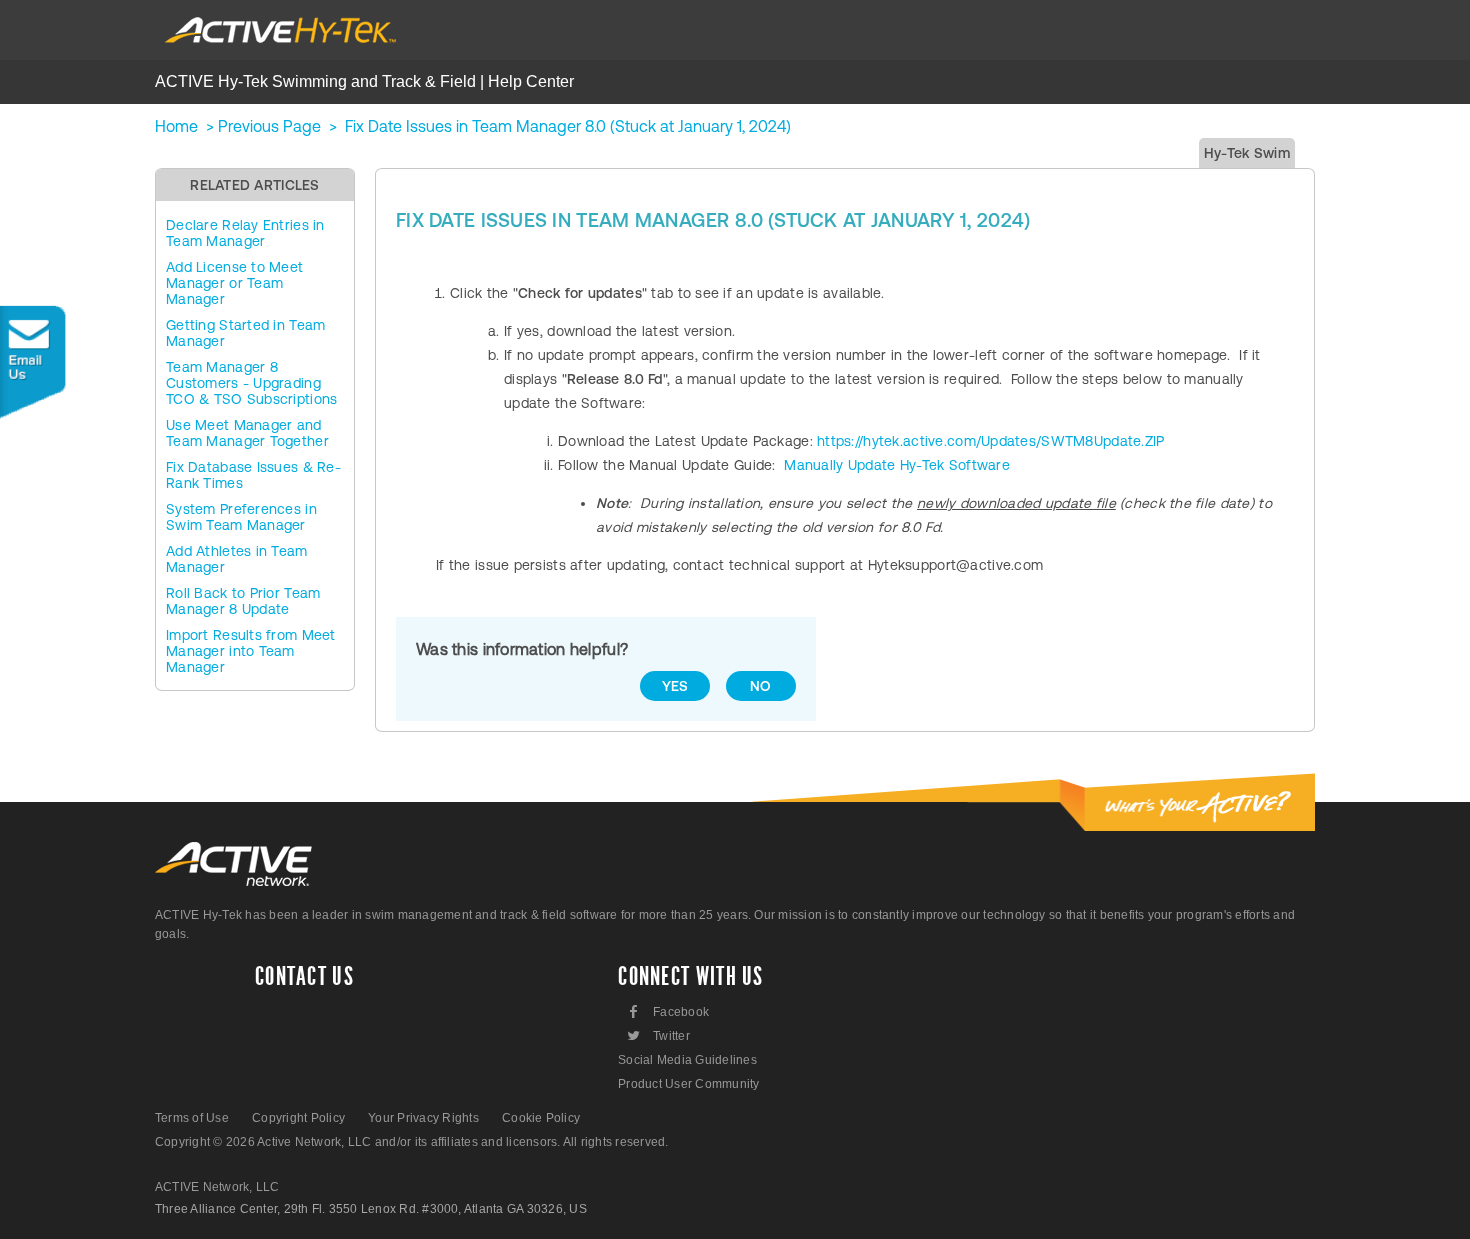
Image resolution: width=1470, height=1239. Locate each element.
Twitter (657, 1035)
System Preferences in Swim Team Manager (241, 517)
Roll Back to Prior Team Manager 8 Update (243, 601)
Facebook (669, 1011)
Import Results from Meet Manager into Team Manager (251, 651)
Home (176, 126)
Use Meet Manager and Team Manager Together (247, 433)
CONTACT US (304, 977)
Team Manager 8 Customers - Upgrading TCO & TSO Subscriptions (251, 383)
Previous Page (269, 126)
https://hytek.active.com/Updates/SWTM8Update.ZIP (990, 441)
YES (675, 686)
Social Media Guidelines (687, 1060)
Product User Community (688, 1084)
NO (761, 686)
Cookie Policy (541, 1118)
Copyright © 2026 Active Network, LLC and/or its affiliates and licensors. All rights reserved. (412, 1142)
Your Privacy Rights (423, 1118)
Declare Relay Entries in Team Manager (245, 233)
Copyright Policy (298, 1118)
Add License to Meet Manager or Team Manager (234, 283)
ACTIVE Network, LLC (217, 1187)
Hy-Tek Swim (1247, 153)
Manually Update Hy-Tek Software (897, 465)
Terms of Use (192, 1118)
